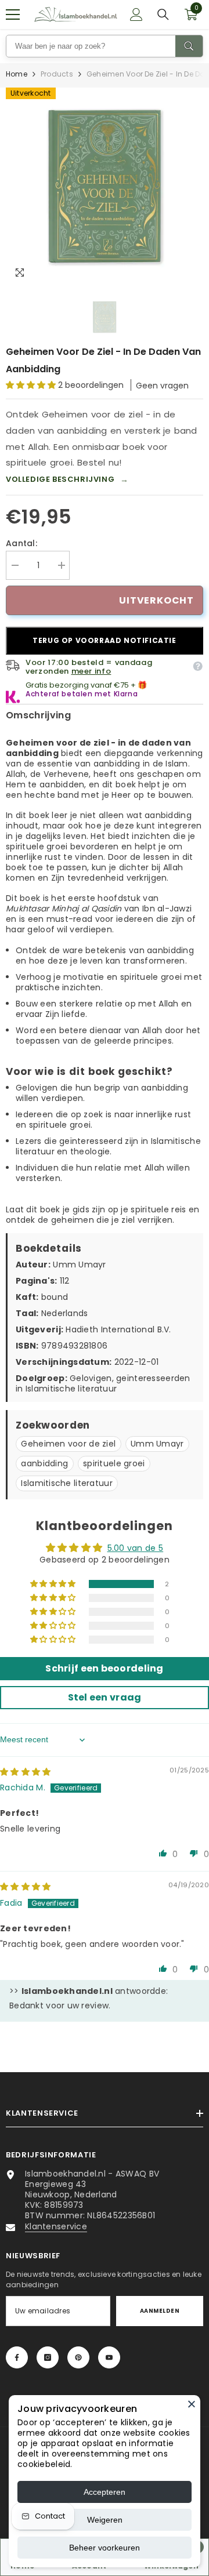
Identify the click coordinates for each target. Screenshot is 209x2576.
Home (17, 74)
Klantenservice (56, 2226)
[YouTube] (109, 2357)
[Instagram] (48, 2357)
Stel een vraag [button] (105, 1697)
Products (57, 74)
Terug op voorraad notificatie (104, 640)
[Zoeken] (163, 14)
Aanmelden (160, 2311)
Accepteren (105, 2492)
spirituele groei (114, 1463)
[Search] (189, 46)
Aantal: (21, 543)
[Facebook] (17, 2357)
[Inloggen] (136, 14)
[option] (105, 186)
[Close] (192, 2404)
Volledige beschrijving (67, 479)
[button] (32, 385)
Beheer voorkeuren (105, 2548)
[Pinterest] (78, 2357)
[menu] (13, 14)
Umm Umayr (157, 1444)
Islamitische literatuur (66, 1483)
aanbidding (44, 1463)
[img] (25, 1772)
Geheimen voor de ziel (68, 1444)
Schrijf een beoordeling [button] (104, 1668)
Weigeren (105, 2520)
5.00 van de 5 (136, 1548)
